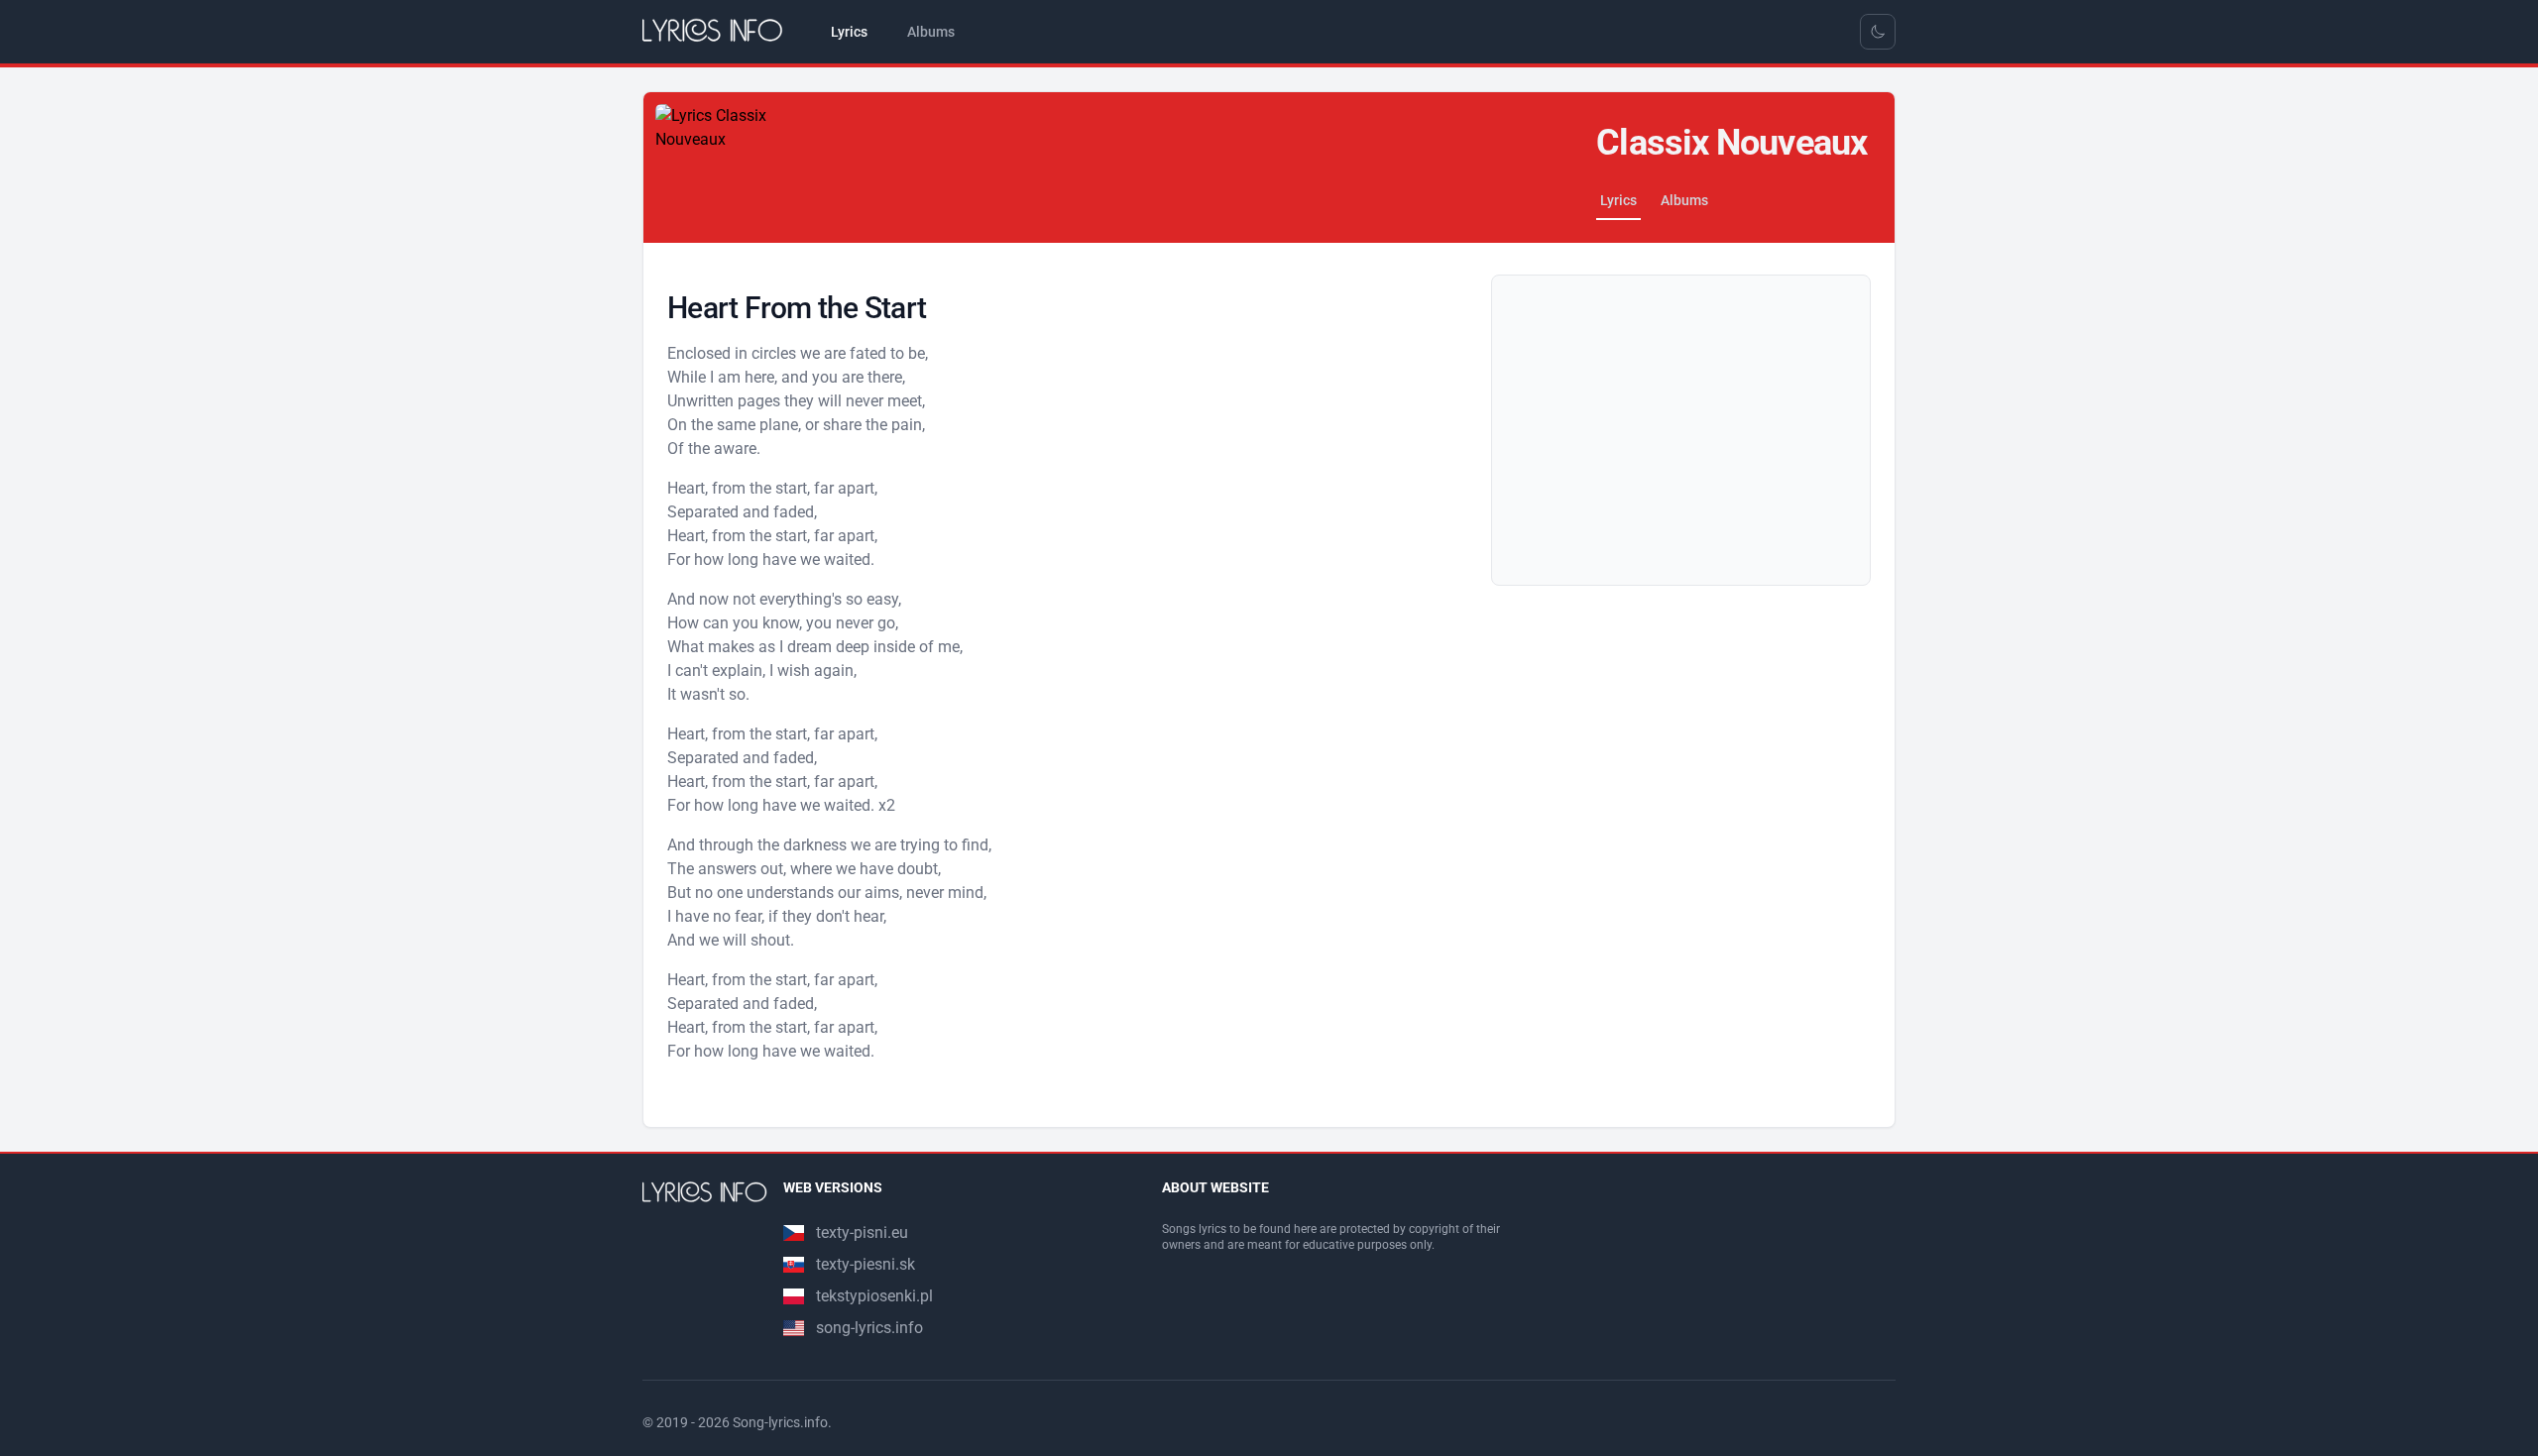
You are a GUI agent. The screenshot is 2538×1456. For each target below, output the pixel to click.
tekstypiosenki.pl (874, 1296)
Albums (1684, 200)
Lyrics (1618, 200)
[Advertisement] (1681, 430)
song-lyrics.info (869, 1328)
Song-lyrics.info (780, 1422)
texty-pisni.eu (862, 1232)
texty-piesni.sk (865, 1264)
